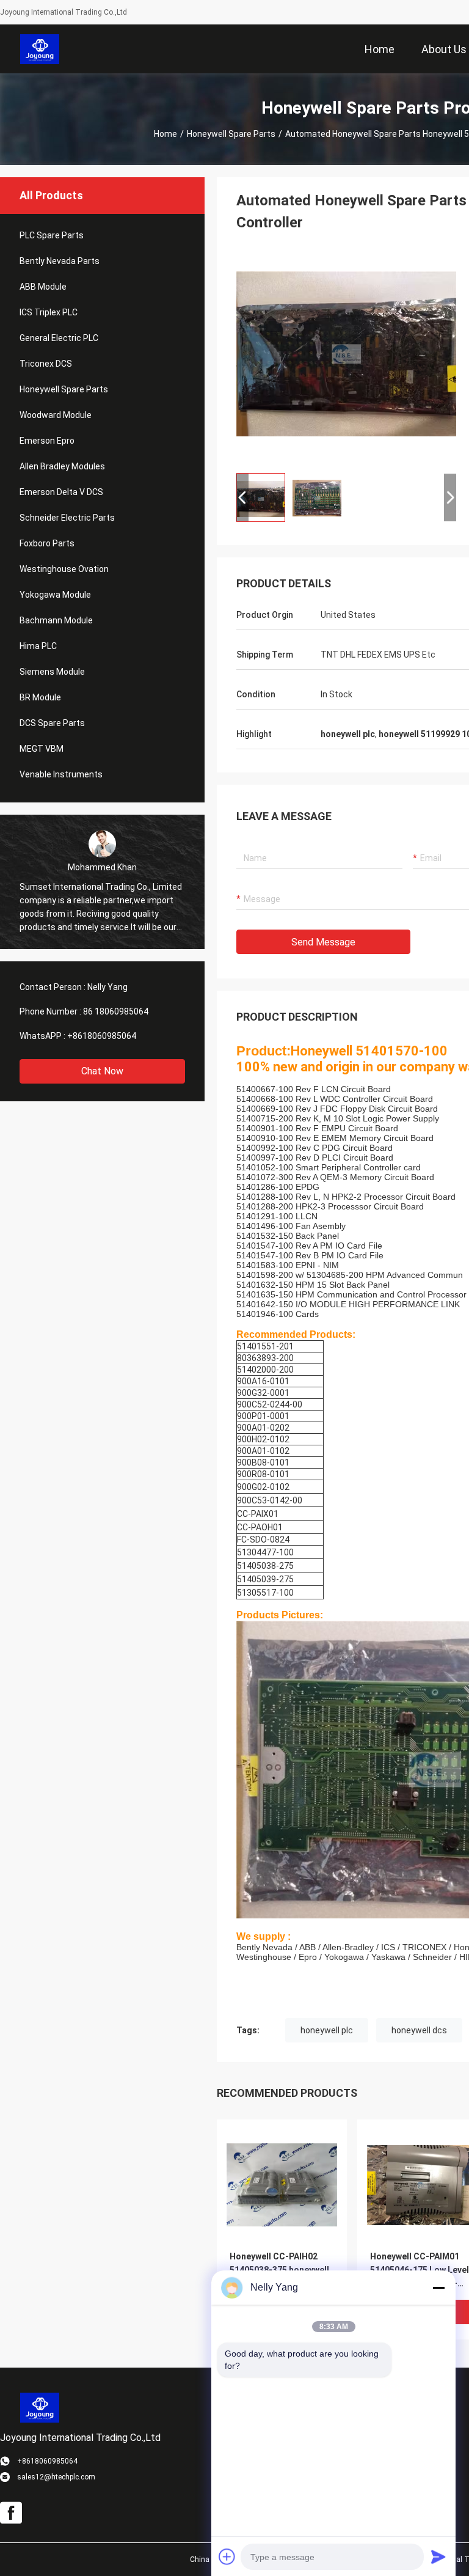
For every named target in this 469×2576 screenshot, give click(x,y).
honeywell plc (327, 2030)
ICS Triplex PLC (49, 312)
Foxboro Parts (47, 543)
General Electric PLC (59, 338)
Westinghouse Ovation (64, 569)
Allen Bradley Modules (62, 466)
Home (165, 134)
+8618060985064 (102, 1036)
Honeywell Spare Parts (231, 134)
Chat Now (102, 1071)
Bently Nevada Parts (60, 261)
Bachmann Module (56, 620)
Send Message (323, 942)
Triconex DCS (46, 364)
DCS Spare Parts (52, 723)
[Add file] (227, 2556)
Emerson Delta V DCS (61, 492)
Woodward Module (56, 415)
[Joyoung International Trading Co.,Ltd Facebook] (11, 2513)
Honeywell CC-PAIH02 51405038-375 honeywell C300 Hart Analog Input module (279, 2271)
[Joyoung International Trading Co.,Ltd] (40, 49)
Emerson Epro (47, 441)
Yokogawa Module (55, 595)
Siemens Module (52, 672)
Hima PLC (38, 646)
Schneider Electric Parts (67, 518)
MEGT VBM (42, 749)
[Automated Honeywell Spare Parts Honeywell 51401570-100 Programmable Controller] (346, 353)
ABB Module (43, 287)
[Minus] (438, 2288)
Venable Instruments (61, 774)
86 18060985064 (116, 1011)
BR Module (40, 697)
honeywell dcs (419, 2030)
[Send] (438, 2556)
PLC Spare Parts (52, 235)
